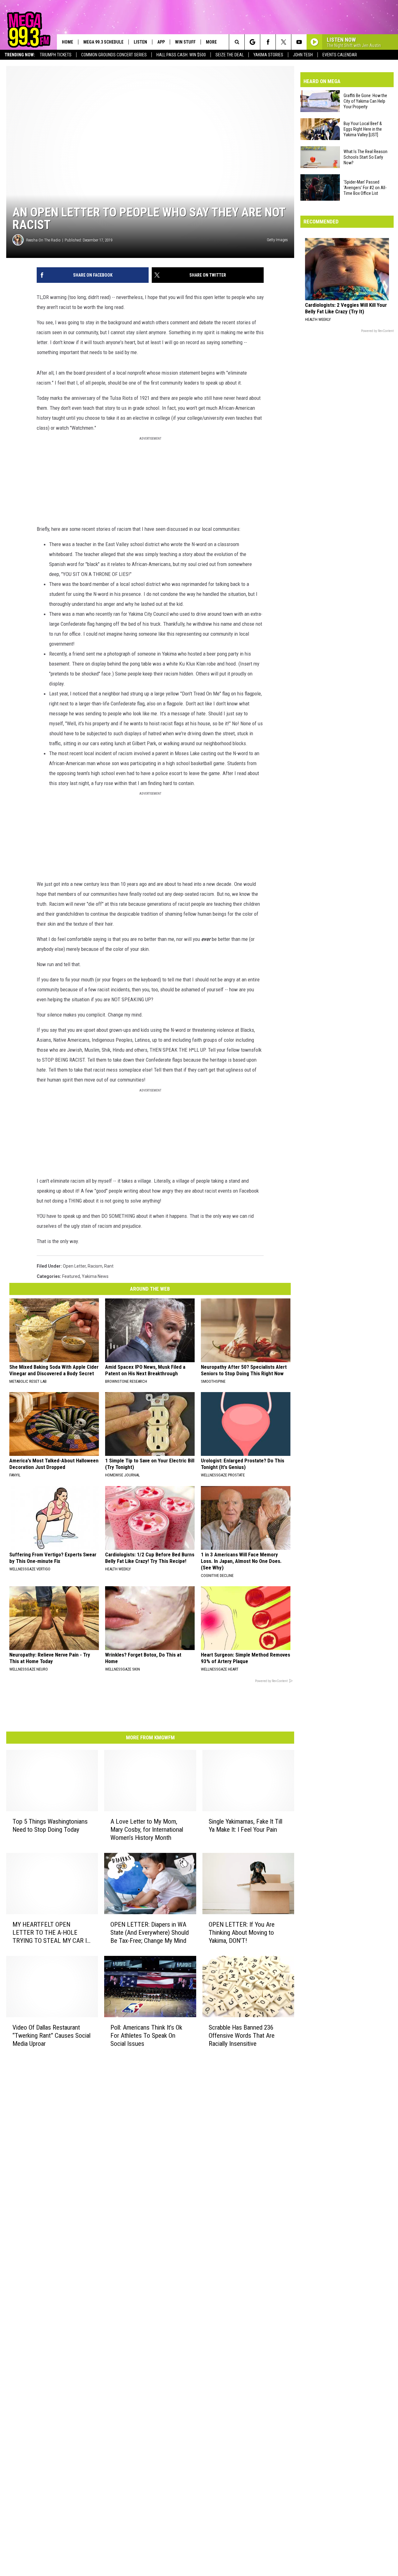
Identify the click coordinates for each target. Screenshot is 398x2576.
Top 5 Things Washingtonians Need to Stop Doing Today (50, 1826)
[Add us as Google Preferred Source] (252, 42)
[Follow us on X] (283, 42)
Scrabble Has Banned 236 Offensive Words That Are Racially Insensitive (242, 2035)
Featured (71, 1276)
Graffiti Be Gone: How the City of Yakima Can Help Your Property (365, 101)
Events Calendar (340, 55)
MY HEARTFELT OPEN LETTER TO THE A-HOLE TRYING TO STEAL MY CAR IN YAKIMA (52, 1933)
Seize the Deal (230, 55)
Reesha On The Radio (43, 240)
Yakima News (95, 1276)
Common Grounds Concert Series (114, 55)
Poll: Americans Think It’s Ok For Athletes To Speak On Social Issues (146, 2035)
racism (95, 1266)
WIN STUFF (185, 42)
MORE (211, 42)
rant (109, 1266)
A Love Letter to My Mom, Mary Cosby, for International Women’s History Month (147, 1830)
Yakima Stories (268, 55)
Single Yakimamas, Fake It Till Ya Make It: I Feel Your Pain (245, 1826)
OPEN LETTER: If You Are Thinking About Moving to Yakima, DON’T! (242, 1933)
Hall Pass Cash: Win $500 (181, 55)
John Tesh (303, 55)
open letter (74, 1266)
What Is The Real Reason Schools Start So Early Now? (366, 157)
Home (67, 42)
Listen (140, 42)
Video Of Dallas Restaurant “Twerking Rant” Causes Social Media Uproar (51, 2035)
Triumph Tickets (56, 55)
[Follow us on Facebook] (268, 42)
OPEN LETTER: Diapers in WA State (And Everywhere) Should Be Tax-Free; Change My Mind (150, 1933)
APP (161, 42)
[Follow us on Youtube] (299, 42)
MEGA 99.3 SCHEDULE (103, 42)
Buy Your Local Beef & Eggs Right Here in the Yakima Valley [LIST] (363, 129)
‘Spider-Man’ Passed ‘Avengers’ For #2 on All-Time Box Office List (365, 188)
